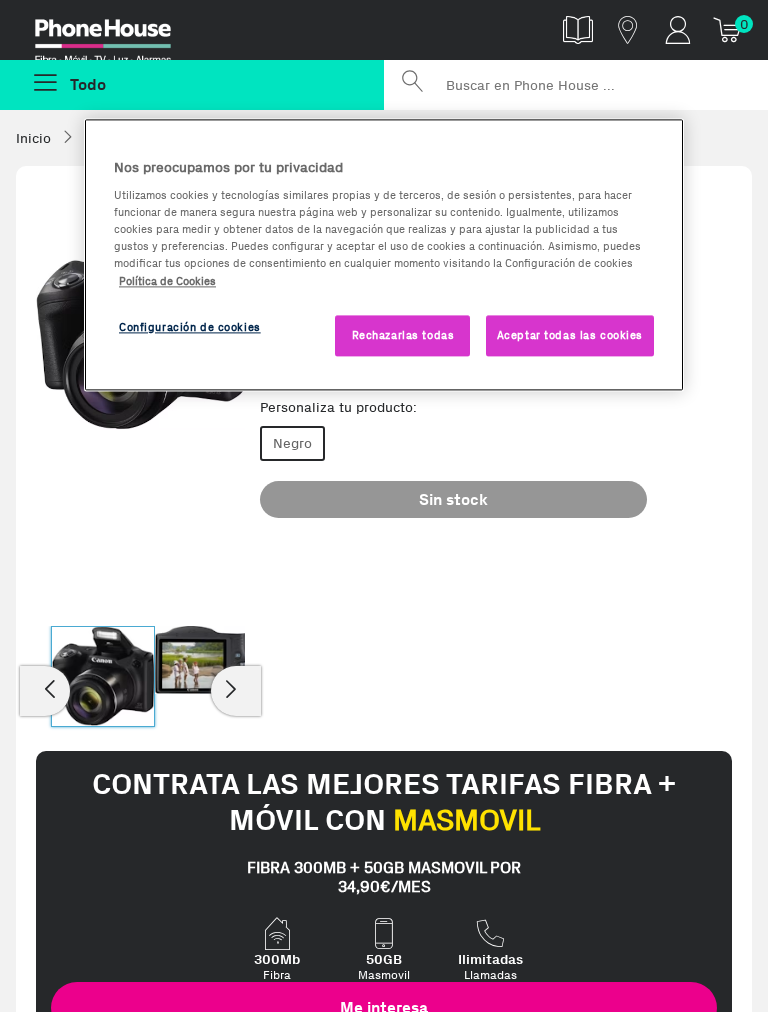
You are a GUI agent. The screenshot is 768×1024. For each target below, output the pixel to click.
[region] (384, 255)
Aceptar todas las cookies (570, 335)
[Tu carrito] (728, 29)
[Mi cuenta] (678, 29)
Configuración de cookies (190, 327)
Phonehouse (117, 34)
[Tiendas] (628, 29)
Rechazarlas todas (403, 335)
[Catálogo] (578, 29)
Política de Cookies (167, 281)
